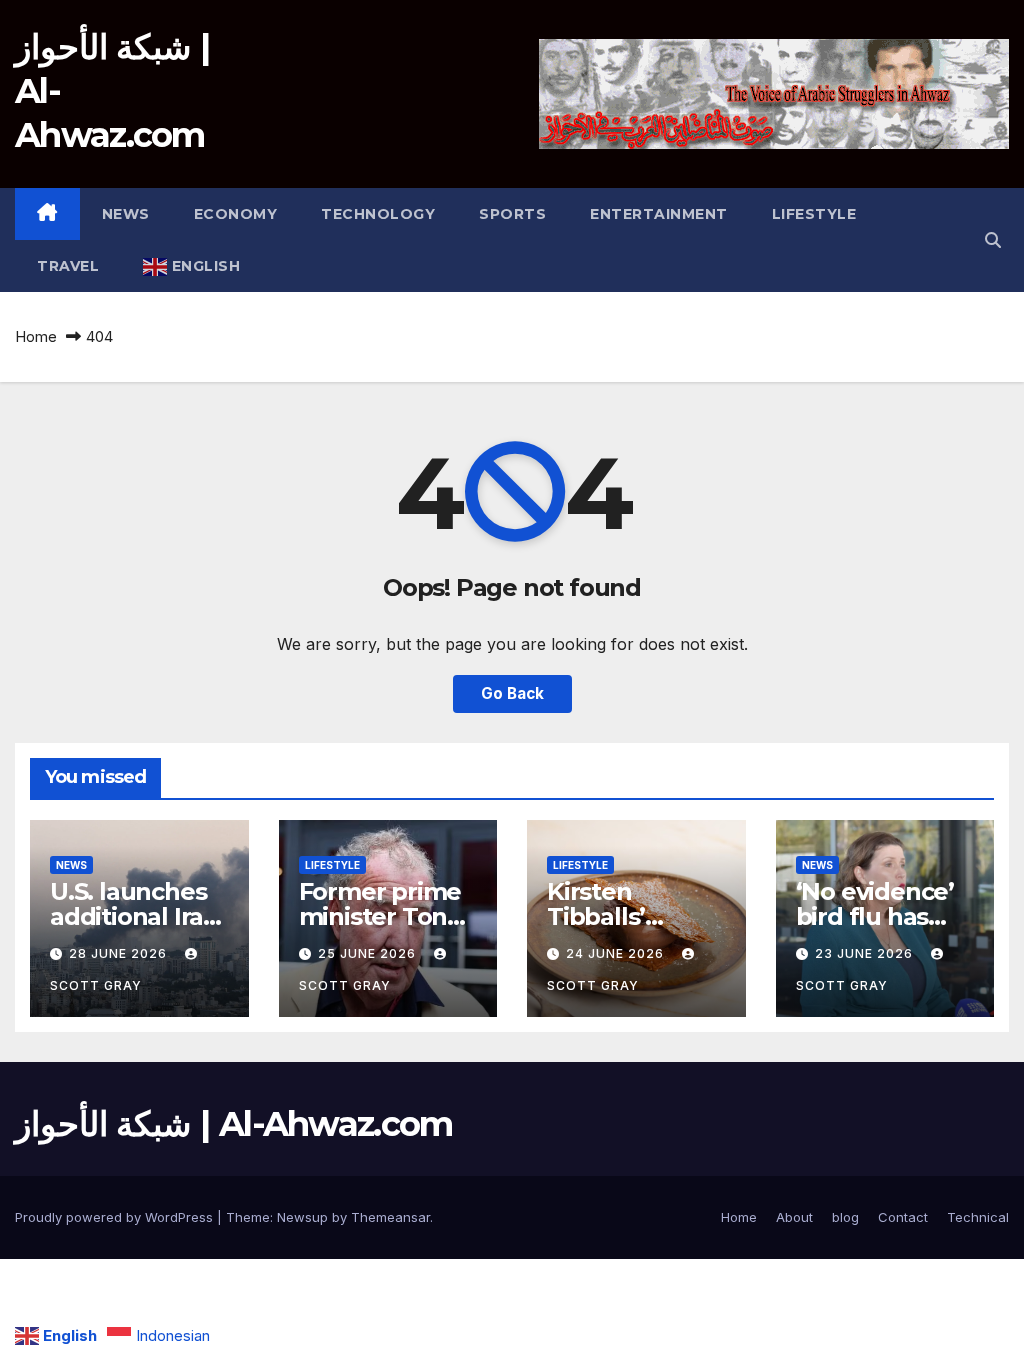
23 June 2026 (866, 953)
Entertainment (659, 214)
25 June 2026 (369, 953)
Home (36, 336)
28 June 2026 (120, 953)
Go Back (512, 693)
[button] (993, 240)
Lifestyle (814, 214)
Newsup (302, 1217)
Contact (903, 1217)
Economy (236, 214)
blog (845, 1217)
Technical (978, 1217)
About (794, 1217)
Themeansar (390, 1217)
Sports (512, 214)
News (126, 214)
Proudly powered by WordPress (116, 1217)
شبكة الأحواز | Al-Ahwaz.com (234, 1124)
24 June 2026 (617, 953)
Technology (378, 214)
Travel (68, 266)
